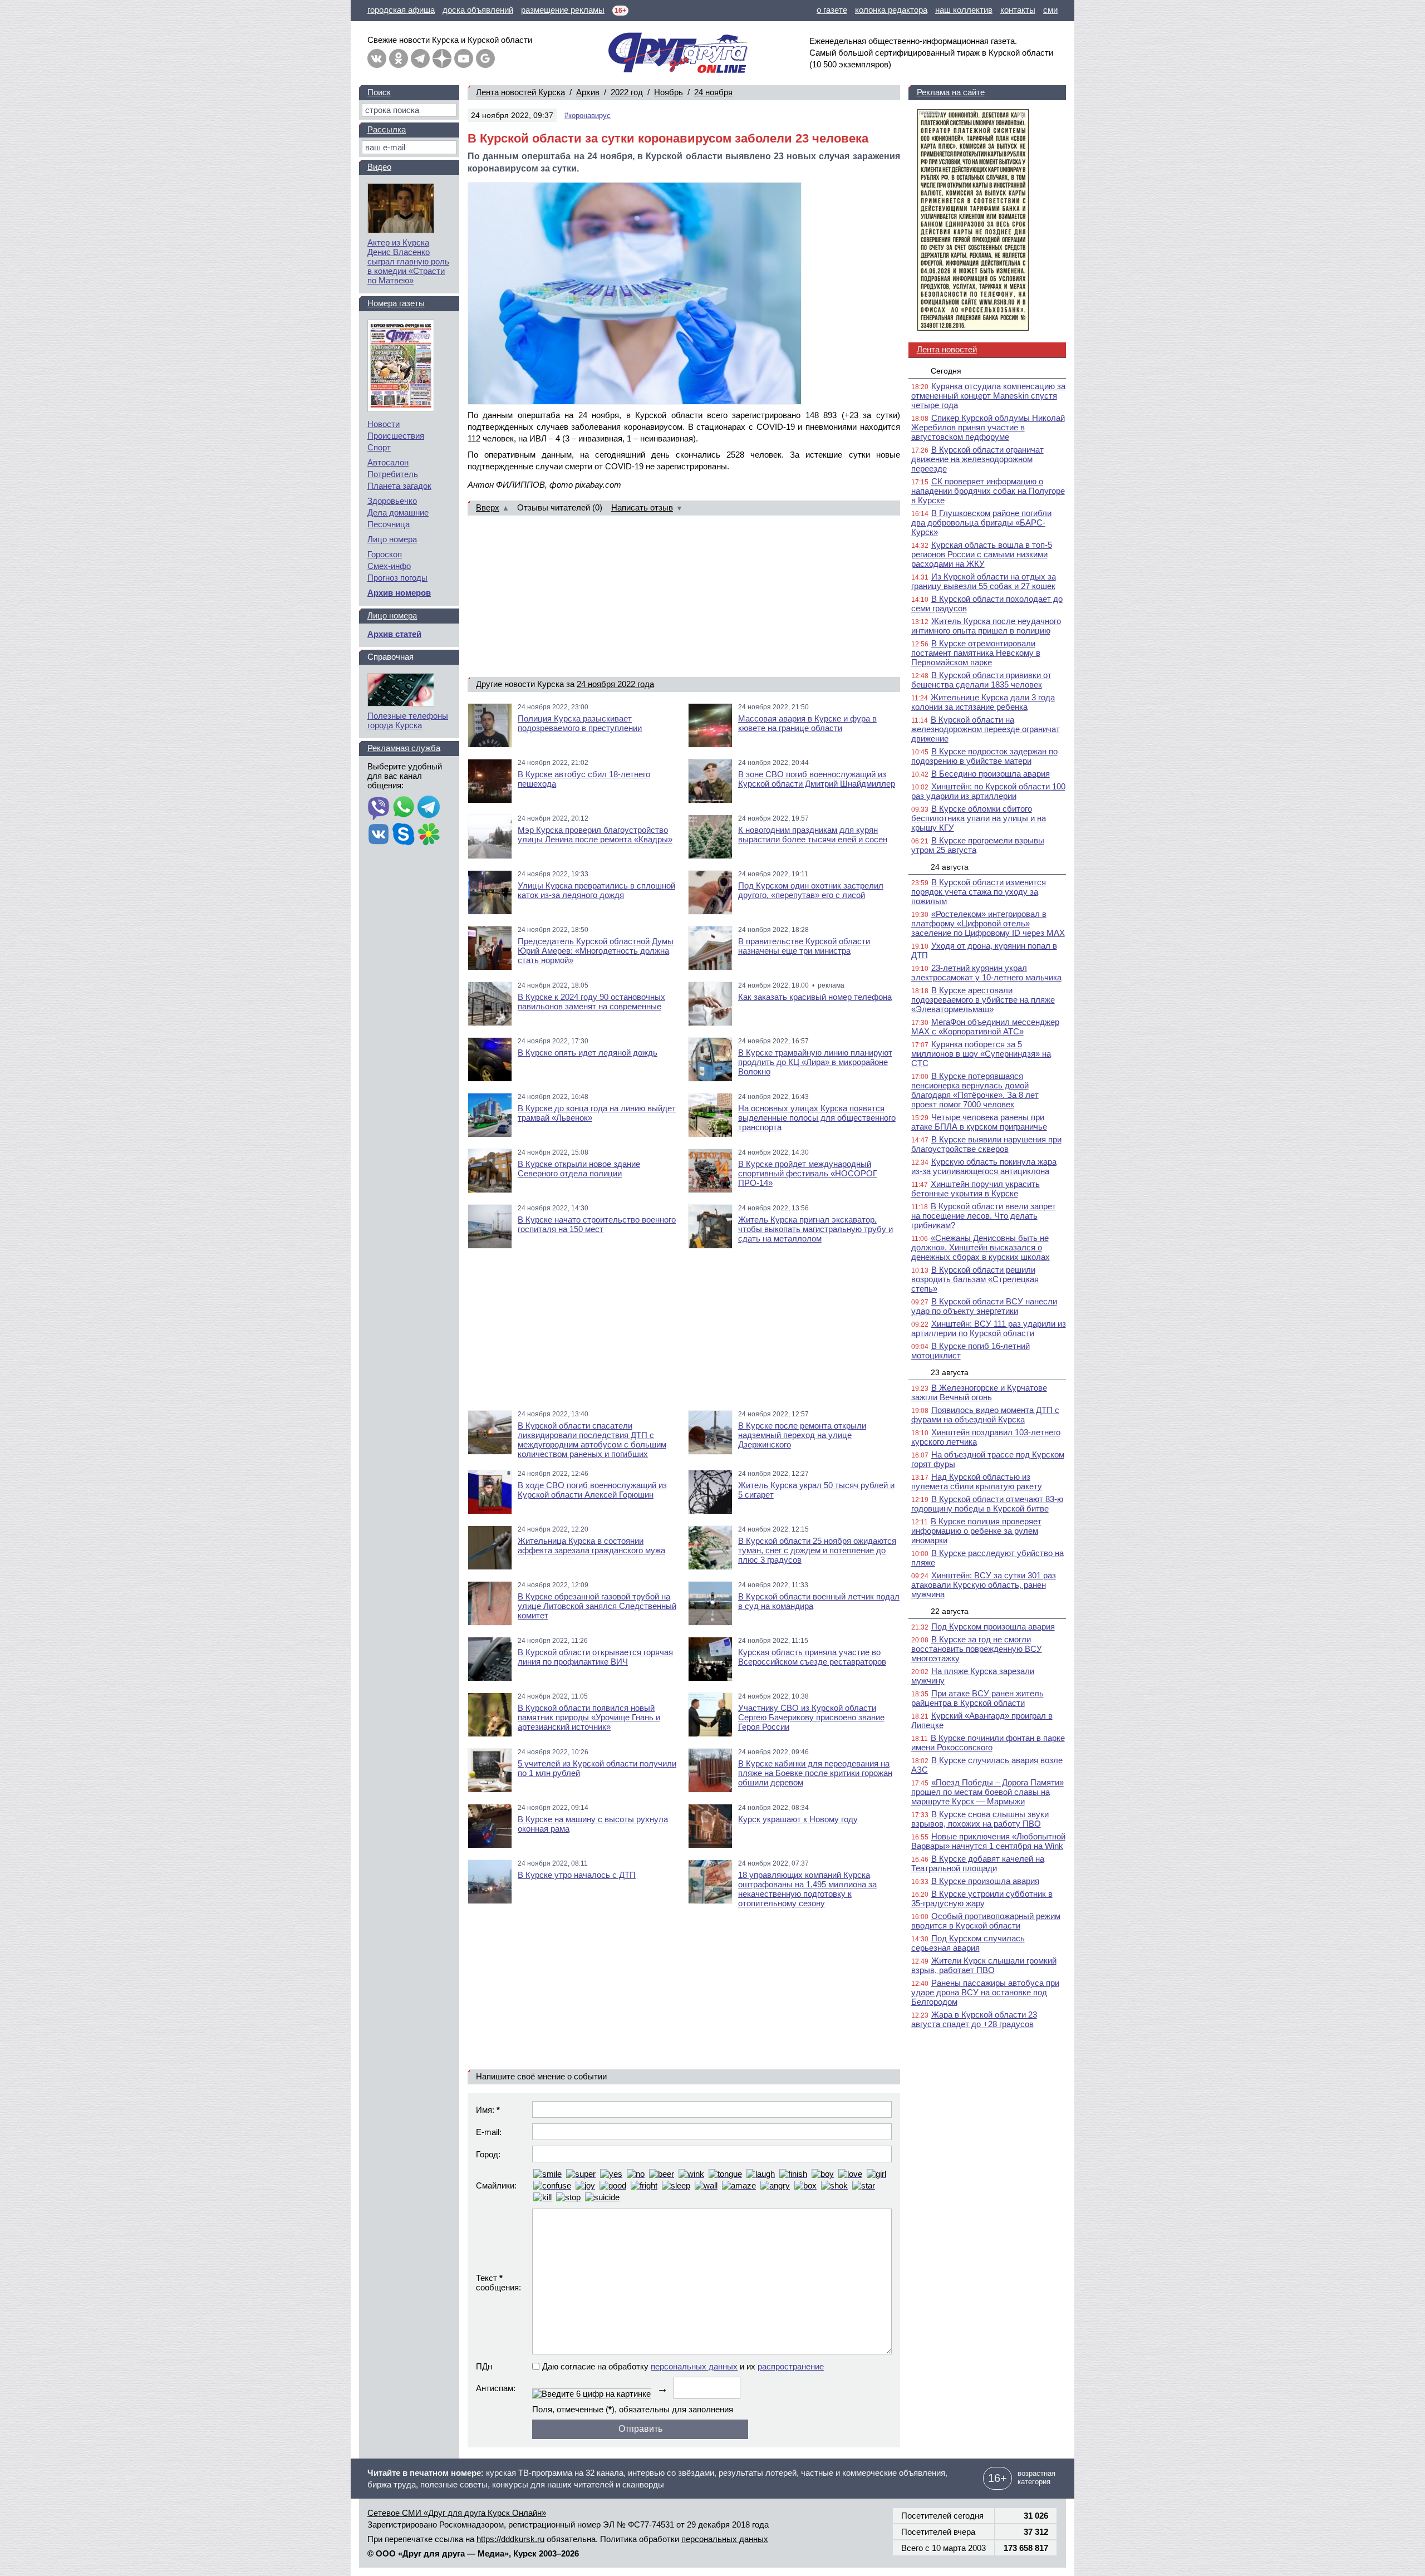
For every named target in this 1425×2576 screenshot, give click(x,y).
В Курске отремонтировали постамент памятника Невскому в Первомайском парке (976, 653)
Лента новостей (947, 349)
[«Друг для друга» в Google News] (485, 58)
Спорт (379, 447)
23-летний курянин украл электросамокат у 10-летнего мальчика (986, 973)
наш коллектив (964, 10)
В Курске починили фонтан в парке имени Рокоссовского (988, 1743)
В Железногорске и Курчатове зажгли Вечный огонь (979, 1392)
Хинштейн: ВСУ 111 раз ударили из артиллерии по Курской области (989, 1328)
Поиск (379, 92)
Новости (384, 424)
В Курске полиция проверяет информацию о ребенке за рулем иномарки (976, 1531)
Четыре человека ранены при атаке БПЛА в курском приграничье (979, 1122)
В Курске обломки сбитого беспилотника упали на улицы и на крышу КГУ (979, 818)
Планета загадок (399, 486)
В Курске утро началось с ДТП (577, 1875)
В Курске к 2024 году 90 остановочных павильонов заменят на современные (591, 1002)
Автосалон (388, 462)
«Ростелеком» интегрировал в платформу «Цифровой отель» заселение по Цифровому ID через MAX (988, 923)
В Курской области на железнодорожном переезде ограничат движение (986, 729)
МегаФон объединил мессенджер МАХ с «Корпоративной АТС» (985, 1027)
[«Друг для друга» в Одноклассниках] (399, 58)
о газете (832, 10)
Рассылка (387, 129)
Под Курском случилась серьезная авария (968, 1943)
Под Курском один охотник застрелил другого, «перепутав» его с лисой (811, 890)
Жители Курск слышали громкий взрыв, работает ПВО (984, 1965)
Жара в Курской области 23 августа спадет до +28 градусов (974, 2019)
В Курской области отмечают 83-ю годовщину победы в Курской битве (987, 1504)
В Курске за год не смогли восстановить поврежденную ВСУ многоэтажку (977, 1649)
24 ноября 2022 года (615, 684)
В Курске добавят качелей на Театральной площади (978, 1863)
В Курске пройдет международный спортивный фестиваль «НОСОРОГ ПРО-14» (808, 1173)
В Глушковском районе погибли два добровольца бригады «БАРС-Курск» (981, 522)
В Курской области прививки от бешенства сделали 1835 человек (981, 680)
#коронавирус (588, 116)
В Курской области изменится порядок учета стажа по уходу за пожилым (979, 892)
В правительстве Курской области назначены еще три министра (804, 946)
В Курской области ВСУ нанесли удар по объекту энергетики (984, 1306)
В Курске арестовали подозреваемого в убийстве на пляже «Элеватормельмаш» (983, 1000)
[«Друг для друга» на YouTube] (464, 58)
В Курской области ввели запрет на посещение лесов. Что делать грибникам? (984, 1216)
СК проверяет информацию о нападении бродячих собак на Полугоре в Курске (988, 491)
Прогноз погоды (397, 578)
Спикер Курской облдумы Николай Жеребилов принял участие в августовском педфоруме (988, 427)
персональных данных (694, 2366)
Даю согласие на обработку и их (683, 2366)
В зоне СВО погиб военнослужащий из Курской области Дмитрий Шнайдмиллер (817, 779)
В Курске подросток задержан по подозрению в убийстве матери (984, 756)
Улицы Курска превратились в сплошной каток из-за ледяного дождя (596, 890)
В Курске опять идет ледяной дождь (588, 1053)
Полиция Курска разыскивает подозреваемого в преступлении (580, 723)
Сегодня (946, 371)
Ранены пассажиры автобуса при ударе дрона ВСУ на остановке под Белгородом (985, 1992)
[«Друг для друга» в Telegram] (420, 58)
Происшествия (396, 436)
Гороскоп (385, 554)
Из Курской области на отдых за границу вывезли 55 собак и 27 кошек (984, 581)
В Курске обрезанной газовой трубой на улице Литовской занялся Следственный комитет (597, 1606)
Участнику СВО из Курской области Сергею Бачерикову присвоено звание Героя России (811, 1717)
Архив (588, 92)
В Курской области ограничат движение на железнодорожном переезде (977, 459)
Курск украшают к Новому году (798, 1819)
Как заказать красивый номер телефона (815, 997)
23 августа (950, 1372)
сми (1050, 10)
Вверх (488, 507)
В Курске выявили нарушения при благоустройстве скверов (986, 1144)
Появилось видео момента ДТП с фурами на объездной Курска (985, 1415)
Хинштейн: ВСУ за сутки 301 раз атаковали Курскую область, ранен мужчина (984, 1585)
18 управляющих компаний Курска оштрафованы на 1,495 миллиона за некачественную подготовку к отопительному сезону (807, 1889)
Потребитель (393, 474)
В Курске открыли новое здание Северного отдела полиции (579, 1169)
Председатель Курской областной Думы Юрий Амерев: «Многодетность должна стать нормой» (596, 951)
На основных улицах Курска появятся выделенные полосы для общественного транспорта (817, 1118)
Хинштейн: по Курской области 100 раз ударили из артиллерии (988, 791)
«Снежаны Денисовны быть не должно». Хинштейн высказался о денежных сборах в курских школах (981, 1247)
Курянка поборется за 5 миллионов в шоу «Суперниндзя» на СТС (981, 1054)
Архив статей (394, 634)
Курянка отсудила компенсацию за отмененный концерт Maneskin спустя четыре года (988, 396)
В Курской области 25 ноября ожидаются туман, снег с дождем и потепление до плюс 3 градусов (817, 1550)
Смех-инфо (389, 566)
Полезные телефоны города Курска (408, 720)
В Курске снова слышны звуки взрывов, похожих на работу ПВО (980, 1819)
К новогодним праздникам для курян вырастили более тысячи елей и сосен (813, 835)
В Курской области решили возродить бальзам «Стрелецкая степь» (975, 1279)
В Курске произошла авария (985, 1881)
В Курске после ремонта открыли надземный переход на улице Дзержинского (802, 1435)
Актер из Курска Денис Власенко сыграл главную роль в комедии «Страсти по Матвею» (408, 261)
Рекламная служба (404, 748)
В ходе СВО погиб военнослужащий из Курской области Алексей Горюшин (592, 1490)
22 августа (950, 1611)
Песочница (389, 524)
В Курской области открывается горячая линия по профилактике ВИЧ (595, 1657)
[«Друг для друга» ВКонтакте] (377, 58)
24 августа (950, 867)
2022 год (627, 92)
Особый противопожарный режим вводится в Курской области (986, 1921)
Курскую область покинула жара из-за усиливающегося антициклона (984, 1166)
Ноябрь (669, 92)
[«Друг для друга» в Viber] (379, 808)
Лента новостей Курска (520, 92)
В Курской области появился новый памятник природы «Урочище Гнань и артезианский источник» (589, 1717)
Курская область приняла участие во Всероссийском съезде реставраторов (812, 1657)
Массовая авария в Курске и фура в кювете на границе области (807, 723)
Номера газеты (396, 303)
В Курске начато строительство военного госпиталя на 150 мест (597, 1224)
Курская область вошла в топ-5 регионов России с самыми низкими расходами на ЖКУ (982, 554)
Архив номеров (399, 593)
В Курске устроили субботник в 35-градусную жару (982, 1898)
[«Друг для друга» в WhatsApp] (404, 808)
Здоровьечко (392, 501)
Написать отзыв (642, 507)
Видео (379, 167)
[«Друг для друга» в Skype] (404, 835)
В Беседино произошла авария (991, 774)
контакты (1018, 10)
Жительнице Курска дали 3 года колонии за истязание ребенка (983, 702)
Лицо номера (392, 539)
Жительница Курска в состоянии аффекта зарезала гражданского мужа (591, 1545)
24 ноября (713, 92)
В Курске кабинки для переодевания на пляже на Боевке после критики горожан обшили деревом (815, 1773)
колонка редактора (891, 10)
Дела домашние (398, 512)
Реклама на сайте (951, 92)
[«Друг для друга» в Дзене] (442, 58)
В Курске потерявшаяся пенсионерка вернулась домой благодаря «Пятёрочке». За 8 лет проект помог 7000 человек (975, 1090)
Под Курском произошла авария (993, 1626)
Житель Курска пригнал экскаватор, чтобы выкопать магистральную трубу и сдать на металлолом (815, 1229)
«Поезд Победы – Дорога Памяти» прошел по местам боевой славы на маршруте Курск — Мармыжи (987, 1792)
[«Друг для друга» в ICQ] (429, 835)
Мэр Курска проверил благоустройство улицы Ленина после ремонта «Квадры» (595, 835)
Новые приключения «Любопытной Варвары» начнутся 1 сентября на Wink (988, 1841)
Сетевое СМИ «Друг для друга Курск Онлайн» (457, 2513)
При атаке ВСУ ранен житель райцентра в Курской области (977, 1698)
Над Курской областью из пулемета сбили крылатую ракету (977, 1481)
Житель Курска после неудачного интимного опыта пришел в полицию (986, 626)
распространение (791, 2366)
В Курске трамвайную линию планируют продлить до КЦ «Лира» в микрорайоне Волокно (815, 1062)
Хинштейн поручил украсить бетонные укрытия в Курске (976, 1189)
